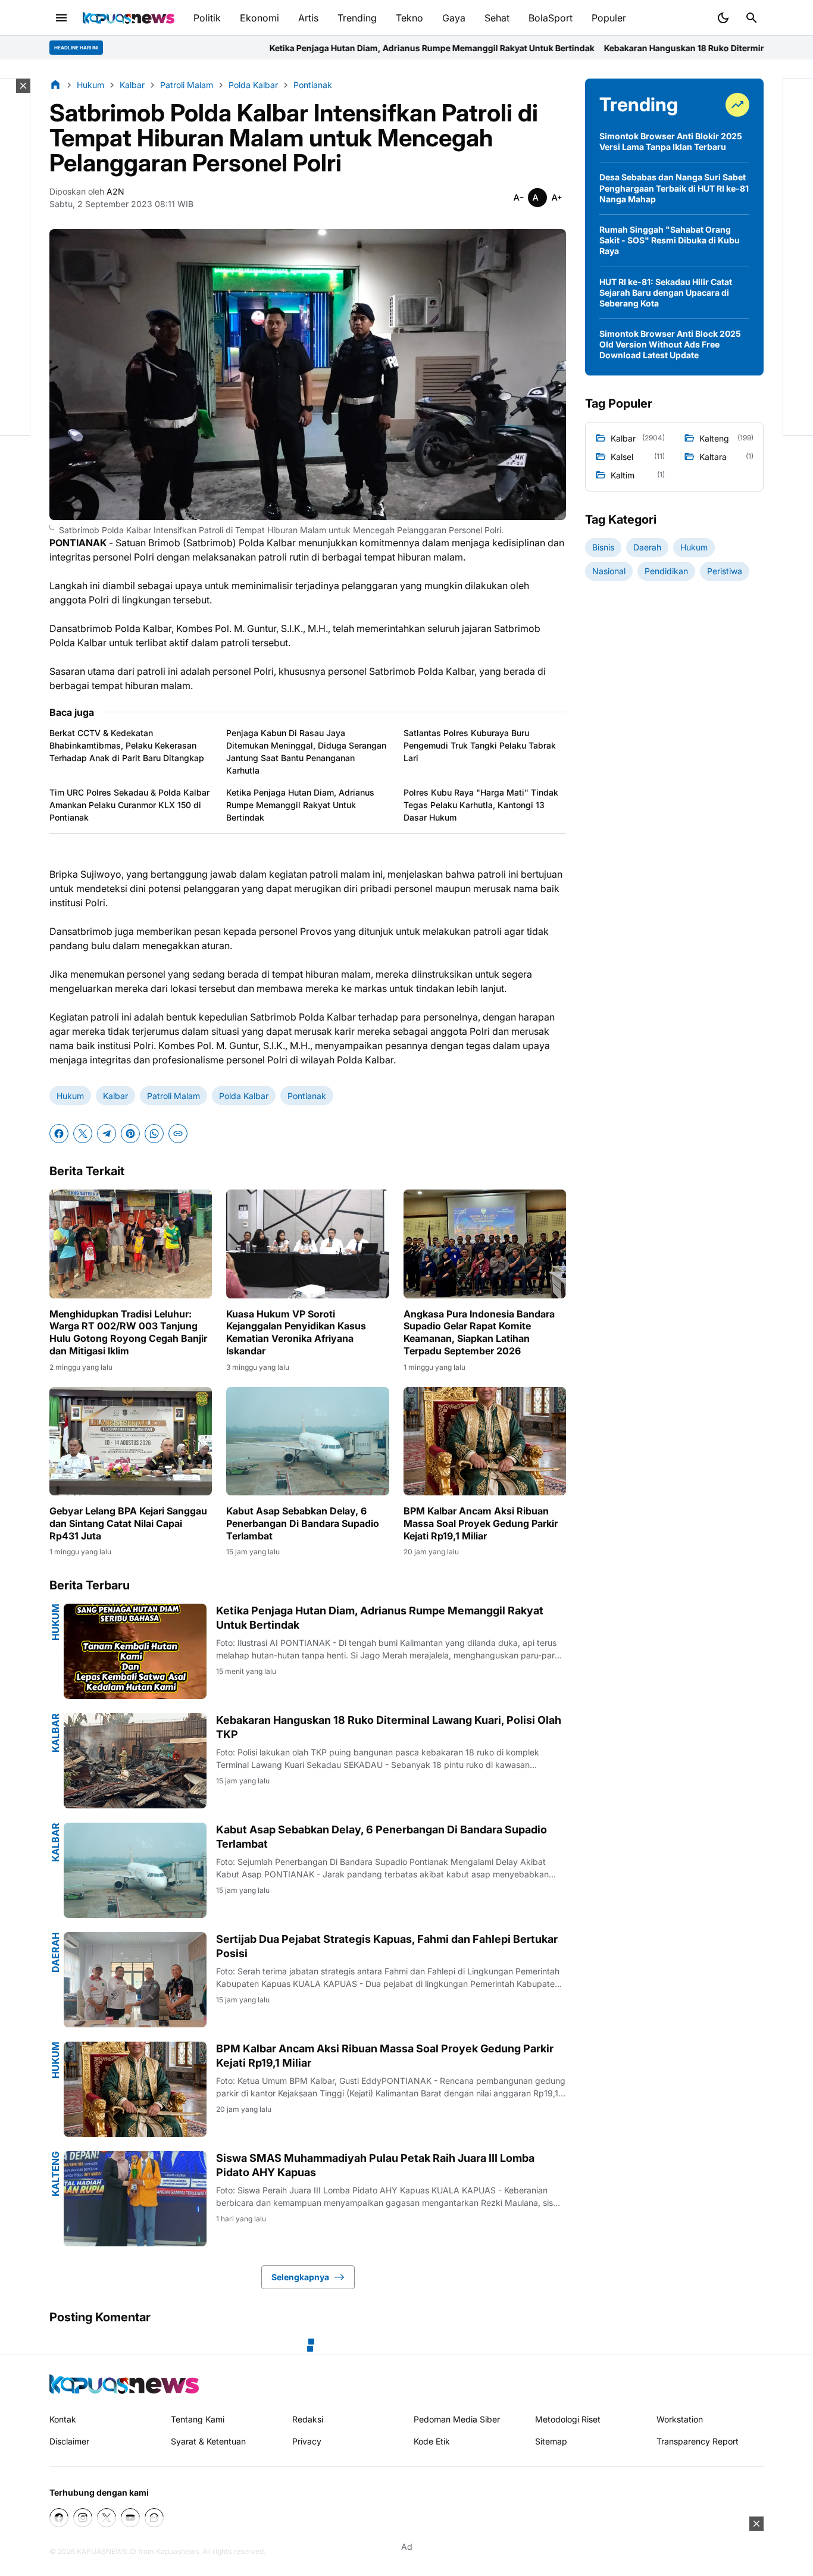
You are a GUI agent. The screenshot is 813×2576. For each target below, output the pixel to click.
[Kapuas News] (129, 18)
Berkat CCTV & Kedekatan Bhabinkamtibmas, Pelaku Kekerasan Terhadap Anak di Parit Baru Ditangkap (127, 745)
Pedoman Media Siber (457, 2419)
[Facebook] (59, 1134)
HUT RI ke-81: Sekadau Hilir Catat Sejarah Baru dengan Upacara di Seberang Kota (666, 292)
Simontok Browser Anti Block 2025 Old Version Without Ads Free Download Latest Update (670, 344)
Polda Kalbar (244, 1096)
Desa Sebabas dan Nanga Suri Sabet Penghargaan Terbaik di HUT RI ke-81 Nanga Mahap (674, 188)
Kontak (63, 2419)
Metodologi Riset (568, 2419)
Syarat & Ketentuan (208, 2441)
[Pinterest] (130, 1134)
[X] (83, 1134)
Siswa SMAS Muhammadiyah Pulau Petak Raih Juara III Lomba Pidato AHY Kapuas (375, 2165)
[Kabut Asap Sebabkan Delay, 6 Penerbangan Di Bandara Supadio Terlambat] (307, 1441)
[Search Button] (752, 18)
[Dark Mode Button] (723, 18)
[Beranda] (55, 84)
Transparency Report (698, 2441)
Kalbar (115, 1096)
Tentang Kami (198, 2419)
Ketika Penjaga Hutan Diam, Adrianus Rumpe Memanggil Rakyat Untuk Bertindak (275, 48)
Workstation (680, 2419)
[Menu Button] (61, 18)
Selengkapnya (300, 2277)
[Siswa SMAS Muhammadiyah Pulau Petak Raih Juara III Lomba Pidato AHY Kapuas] (135, 2199)
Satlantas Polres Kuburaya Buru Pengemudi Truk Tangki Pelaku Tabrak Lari (480, 745)
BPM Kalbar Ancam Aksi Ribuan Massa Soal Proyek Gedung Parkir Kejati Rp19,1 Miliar (481, 1523)
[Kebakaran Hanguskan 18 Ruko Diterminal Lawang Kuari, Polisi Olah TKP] (135, 1761)
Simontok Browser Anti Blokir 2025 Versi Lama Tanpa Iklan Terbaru (671, 141)
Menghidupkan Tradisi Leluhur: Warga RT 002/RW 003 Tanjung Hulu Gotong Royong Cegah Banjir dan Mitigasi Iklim (128, 1332)
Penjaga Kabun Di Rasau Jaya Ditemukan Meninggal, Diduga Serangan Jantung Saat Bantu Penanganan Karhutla (306, 752)
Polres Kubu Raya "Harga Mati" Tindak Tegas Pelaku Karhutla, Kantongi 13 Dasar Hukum (481, 805)
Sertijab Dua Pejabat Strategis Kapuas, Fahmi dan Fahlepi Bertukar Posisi (387, 1946)
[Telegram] (107, 1134)
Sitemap (551, 2441)
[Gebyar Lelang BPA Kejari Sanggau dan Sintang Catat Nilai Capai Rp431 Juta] (131, 1441)
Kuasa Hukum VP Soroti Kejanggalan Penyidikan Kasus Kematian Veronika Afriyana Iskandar (296, 1332)
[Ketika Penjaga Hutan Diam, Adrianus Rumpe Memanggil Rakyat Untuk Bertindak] (135, 1651)
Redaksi (308, 2419)
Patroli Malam (173, 1096)
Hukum (70, 1096)
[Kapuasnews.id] (124, 2384)
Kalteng (55, 2174)
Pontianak (307, 1096)
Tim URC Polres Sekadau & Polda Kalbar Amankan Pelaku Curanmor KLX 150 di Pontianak (129, 805)
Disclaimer (69, 2441)
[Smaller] (518, 198)
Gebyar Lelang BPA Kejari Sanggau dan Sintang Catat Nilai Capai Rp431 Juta (128, 1523)
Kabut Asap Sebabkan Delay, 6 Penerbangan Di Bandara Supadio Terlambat (303, 1523)
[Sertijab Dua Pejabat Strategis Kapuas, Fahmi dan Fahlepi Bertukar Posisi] (135, 1980)
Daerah (55, 1952)
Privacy (307, 2441)
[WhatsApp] (154, 1134)
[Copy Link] (178, 1134)
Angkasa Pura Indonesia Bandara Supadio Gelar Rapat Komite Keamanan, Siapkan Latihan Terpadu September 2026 (479, 1332)
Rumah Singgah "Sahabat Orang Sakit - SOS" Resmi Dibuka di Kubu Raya (670, 240)
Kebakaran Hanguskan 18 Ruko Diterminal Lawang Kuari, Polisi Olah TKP (594, 48)
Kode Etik (432, 2441)
